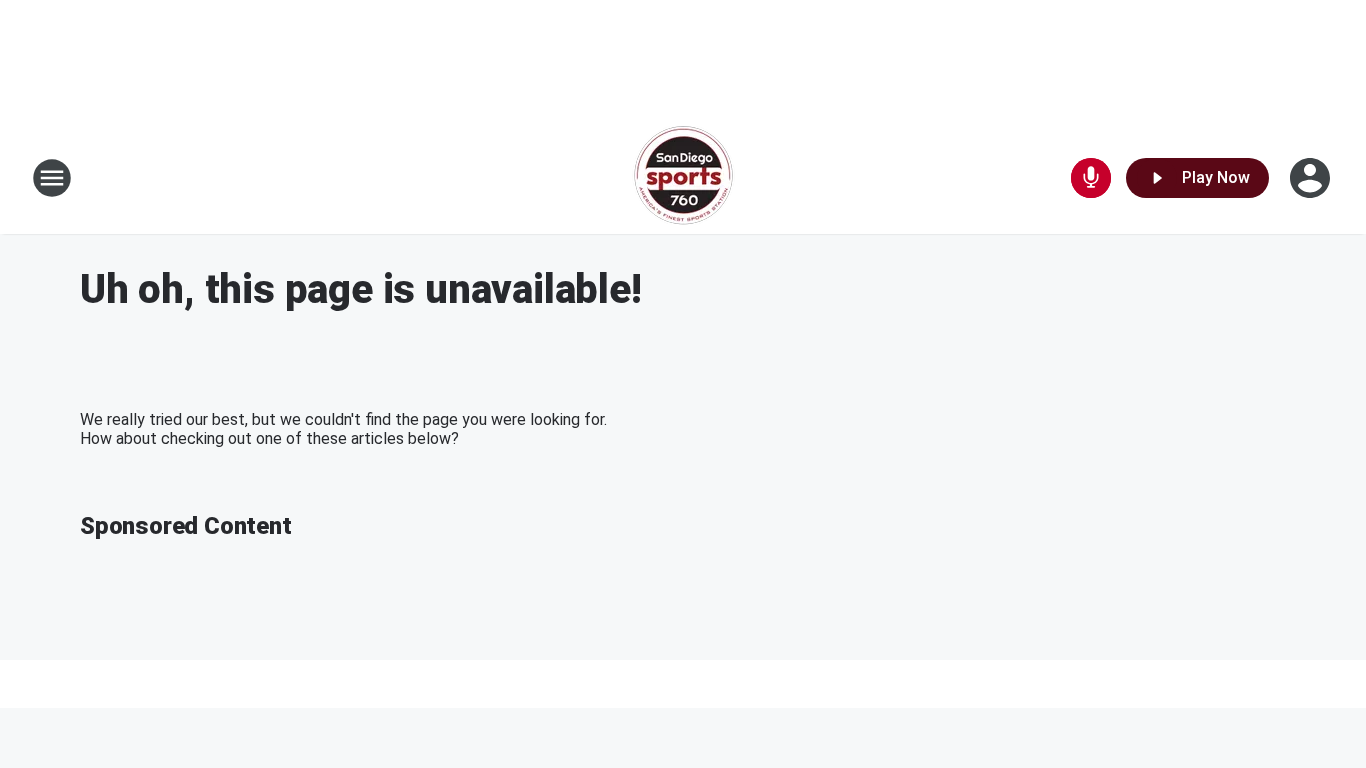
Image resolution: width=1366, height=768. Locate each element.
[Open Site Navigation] (52, 178)
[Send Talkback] (1091, 178)
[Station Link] (683, 178)
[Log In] (1312, 178)
